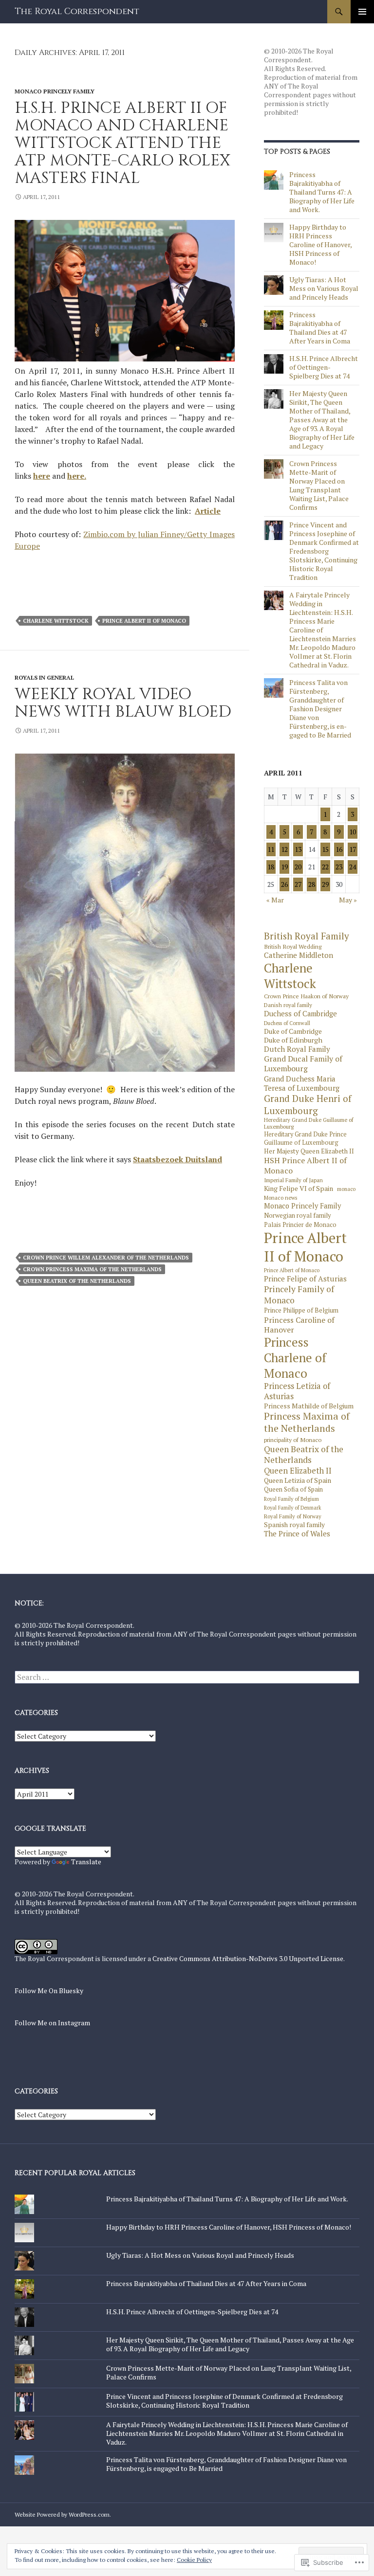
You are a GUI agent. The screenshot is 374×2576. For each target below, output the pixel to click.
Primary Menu (362, 12)
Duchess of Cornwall (287, 1023)
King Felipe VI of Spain (299, 1189)
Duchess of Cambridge (300, 1014)
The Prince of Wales (297, 1534)
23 (339, 867)
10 (353, 832)
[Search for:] (187, 1677)
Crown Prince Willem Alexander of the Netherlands (106, 1258)
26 (284, 884)
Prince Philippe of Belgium (301, 1311)
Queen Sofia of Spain (293, 1490)
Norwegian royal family (298, 1216)
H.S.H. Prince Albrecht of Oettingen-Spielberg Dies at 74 (324, 367)
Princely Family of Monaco (299, 1295)
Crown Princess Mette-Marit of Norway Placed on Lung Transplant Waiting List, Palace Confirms (319, 485)
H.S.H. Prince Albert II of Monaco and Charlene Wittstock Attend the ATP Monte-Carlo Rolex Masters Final (122, 143)
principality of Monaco (293, 1440)
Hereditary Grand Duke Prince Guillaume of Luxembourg (305, 1138)
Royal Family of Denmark (293, 1508)
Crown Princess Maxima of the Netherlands (92, 1269)
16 (339, 849)
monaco (346, 1189)
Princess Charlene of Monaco (295, 1358)
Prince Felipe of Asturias (305, 1279)
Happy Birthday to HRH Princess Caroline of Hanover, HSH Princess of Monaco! (320, 244)
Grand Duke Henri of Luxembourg (308, 1104)
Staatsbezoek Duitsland (178, 1159)
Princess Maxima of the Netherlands (307, 1423)
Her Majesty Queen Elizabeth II (309, 1151)
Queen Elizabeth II (298, 1471)
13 (298, 849)
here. (77, 476)
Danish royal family (288, 1005)
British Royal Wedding (293, 946)
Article (208, 511)
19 (284, 867)
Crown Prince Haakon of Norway (306, 996)
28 (312, 884)
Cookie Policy (194, 2560)
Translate (86, 1862)
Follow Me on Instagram (52, 2023)
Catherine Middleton (299, 955)
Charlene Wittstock (56, 621)
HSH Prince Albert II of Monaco (305, 1165)
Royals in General (44, 677)
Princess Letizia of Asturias (297, 1391)
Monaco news (281, 1198)
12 (284, 849)
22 (325, 867)
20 (298, 867)
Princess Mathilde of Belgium (309, 1406)
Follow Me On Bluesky (49, 1991)
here (42, 476)
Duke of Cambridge (293, 1031)
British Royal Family (307, 936)
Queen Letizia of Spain (298, 1480)
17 (353, 849)
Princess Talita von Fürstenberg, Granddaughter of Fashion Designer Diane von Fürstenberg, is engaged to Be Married (320, 709)
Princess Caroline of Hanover (299, 1325)
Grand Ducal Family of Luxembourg (303, 1064)
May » (348, 900)
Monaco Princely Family (55, 91)
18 (271, 867)
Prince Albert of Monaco (292, 1270)
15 (325, 849)
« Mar (275, 900)
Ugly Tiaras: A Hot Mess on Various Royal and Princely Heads (324, 288)
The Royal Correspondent (77, 11)
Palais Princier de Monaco (300, 1225)
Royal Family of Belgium (291, 1499)
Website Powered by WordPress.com (62, 2514)
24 (353, 867)
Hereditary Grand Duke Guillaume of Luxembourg (309, 1123)
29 (325, 884)
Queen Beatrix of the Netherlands (77, 1281)
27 (298, 884)
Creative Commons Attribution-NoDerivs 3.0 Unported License (248, 1958)
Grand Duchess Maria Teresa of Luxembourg (302, 1083)
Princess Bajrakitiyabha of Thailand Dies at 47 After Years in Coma (320, 328)
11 (271, 849)
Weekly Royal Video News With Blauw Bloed (123, 703)
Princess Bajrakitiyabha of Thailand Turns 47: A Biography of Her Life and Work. (322, 192)
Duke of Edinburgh (293, 1040)
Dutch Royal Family (297, 1049)
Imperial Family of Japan (293, 1180)
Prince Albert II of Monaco (144, 621)
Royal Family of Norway (293, 1516)
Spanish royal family (294, 1525)
